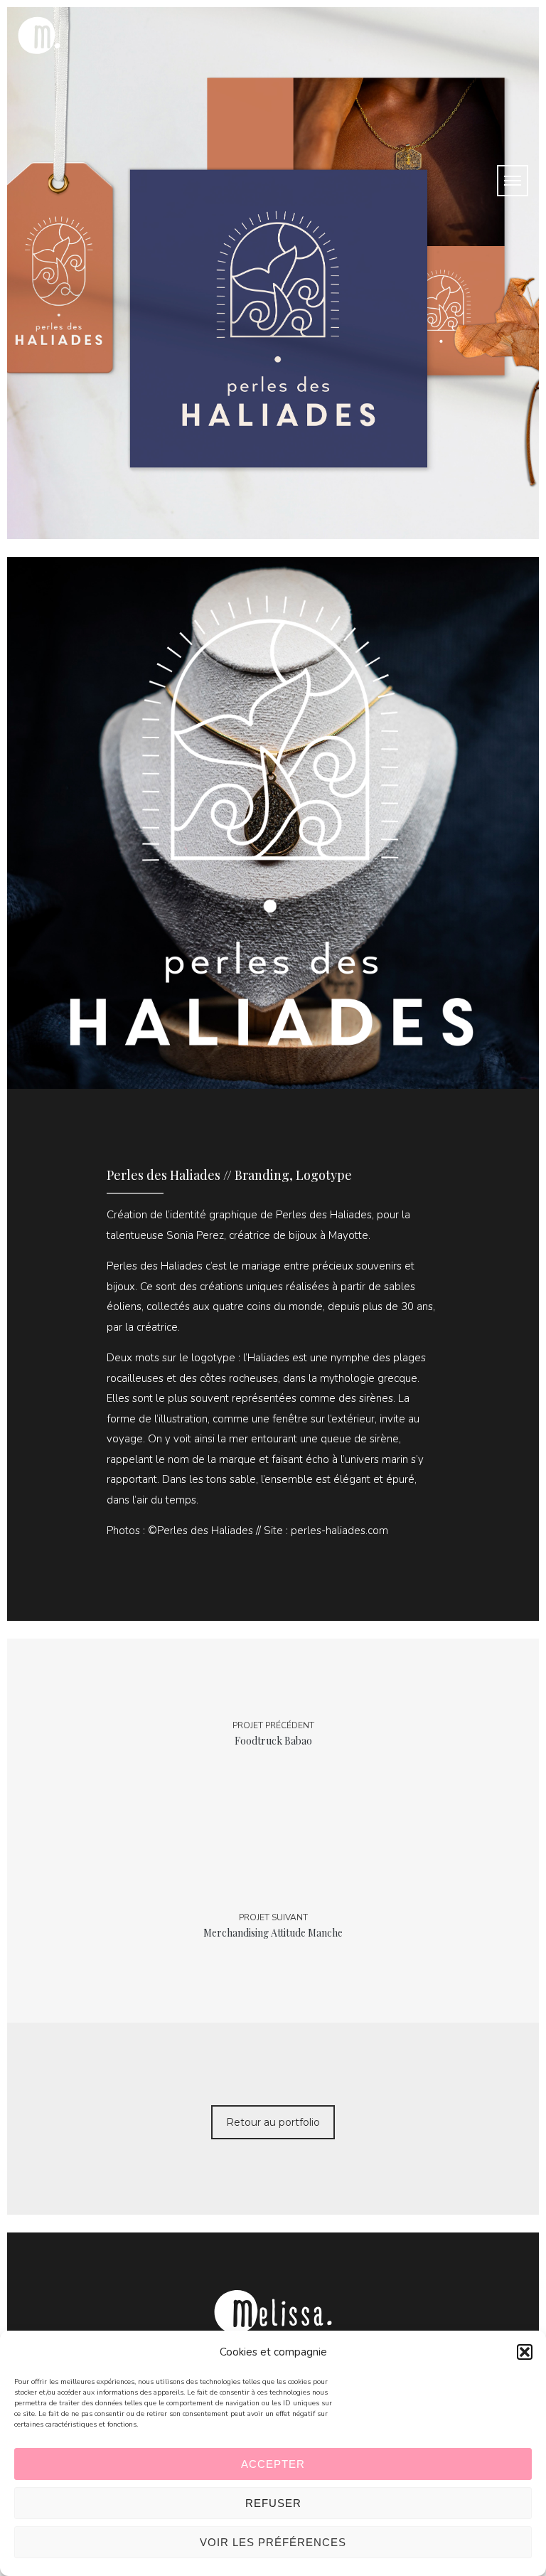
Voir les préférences (273, 2542)
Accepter (273, 2464)
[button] (525, 2352)
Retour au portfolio (273, 2122)
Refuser (273, 2503)
